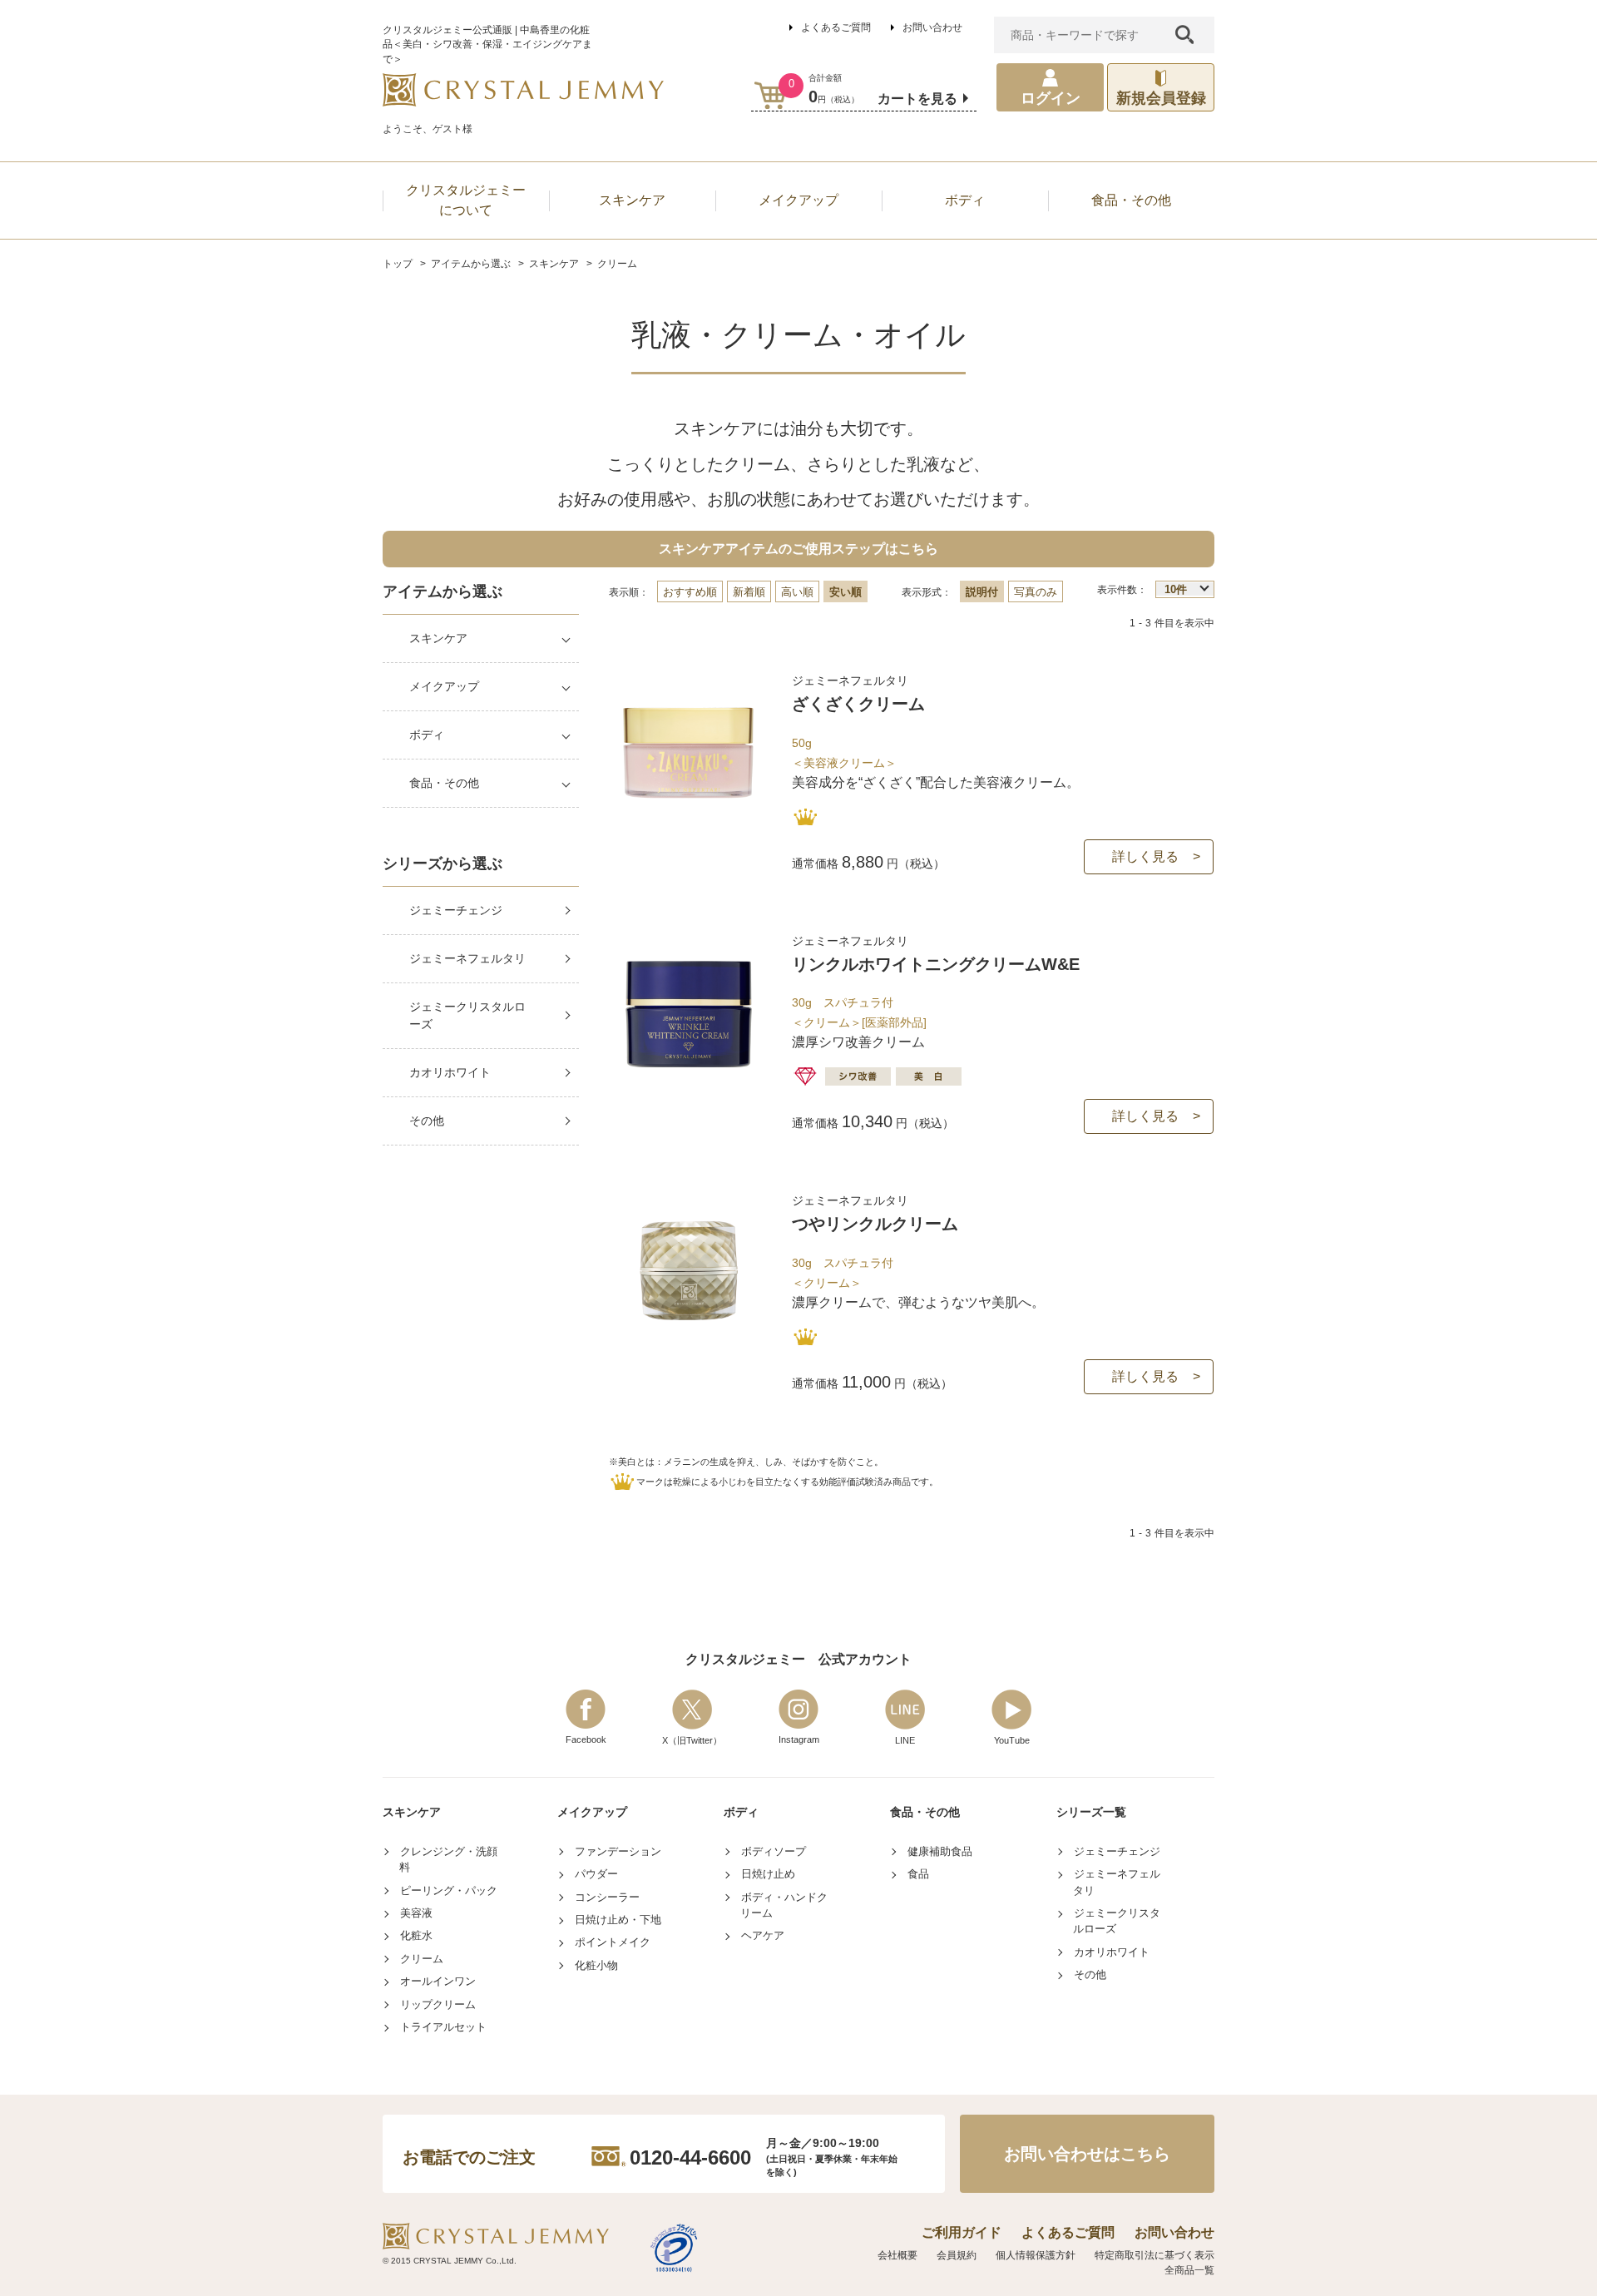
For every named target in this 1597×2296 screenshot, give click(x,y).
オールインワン (438, 1981)
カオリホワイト (450, 1072)
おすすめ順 (690, 592)
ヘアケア (763, 1935)
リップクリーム (438, 2004)
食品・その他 (444, 783)
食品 (918, 1874)
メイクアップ (444, 686)
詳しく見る (1145, 856)
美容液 (416, 1913)
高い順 (797, 592)
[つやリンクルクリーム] (689, 1340)
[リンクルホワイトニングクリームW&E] (689, 1080)
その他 (427, 1121)
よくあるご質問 (836, 27)
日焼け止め (768, 1874)
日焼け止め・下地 (618, 1920)
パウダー (596, 1874)
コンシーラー (607, 1897)
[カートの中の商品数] (771, 95)
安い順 (845, 592)
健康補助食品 (940, 1851)
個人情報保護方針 (1036, 2255)
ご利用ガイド (962, 2232)
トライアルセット (443, 2027)
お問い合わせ (932, 27)
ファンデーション (618, 1851)
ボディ (427, 735)
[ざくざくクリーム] (689, 820)
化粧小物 (596, 1965)
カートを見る (917, 99)
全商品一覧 (1189, 2270)
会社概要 (897, 2255)
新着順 (749, 592)
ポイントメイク (613, 1942)
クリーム (422, 1959)
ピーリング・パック (449, 1890)
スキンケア (438, 638)
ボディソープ (774, 1851)
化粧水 (416, 1935)
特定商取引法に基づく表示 (1154, 2255)
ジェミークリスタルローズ (467, 1015)
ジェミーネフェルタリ (467, 958)
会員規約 (957, 2255)
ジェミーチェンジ (456, 910)
